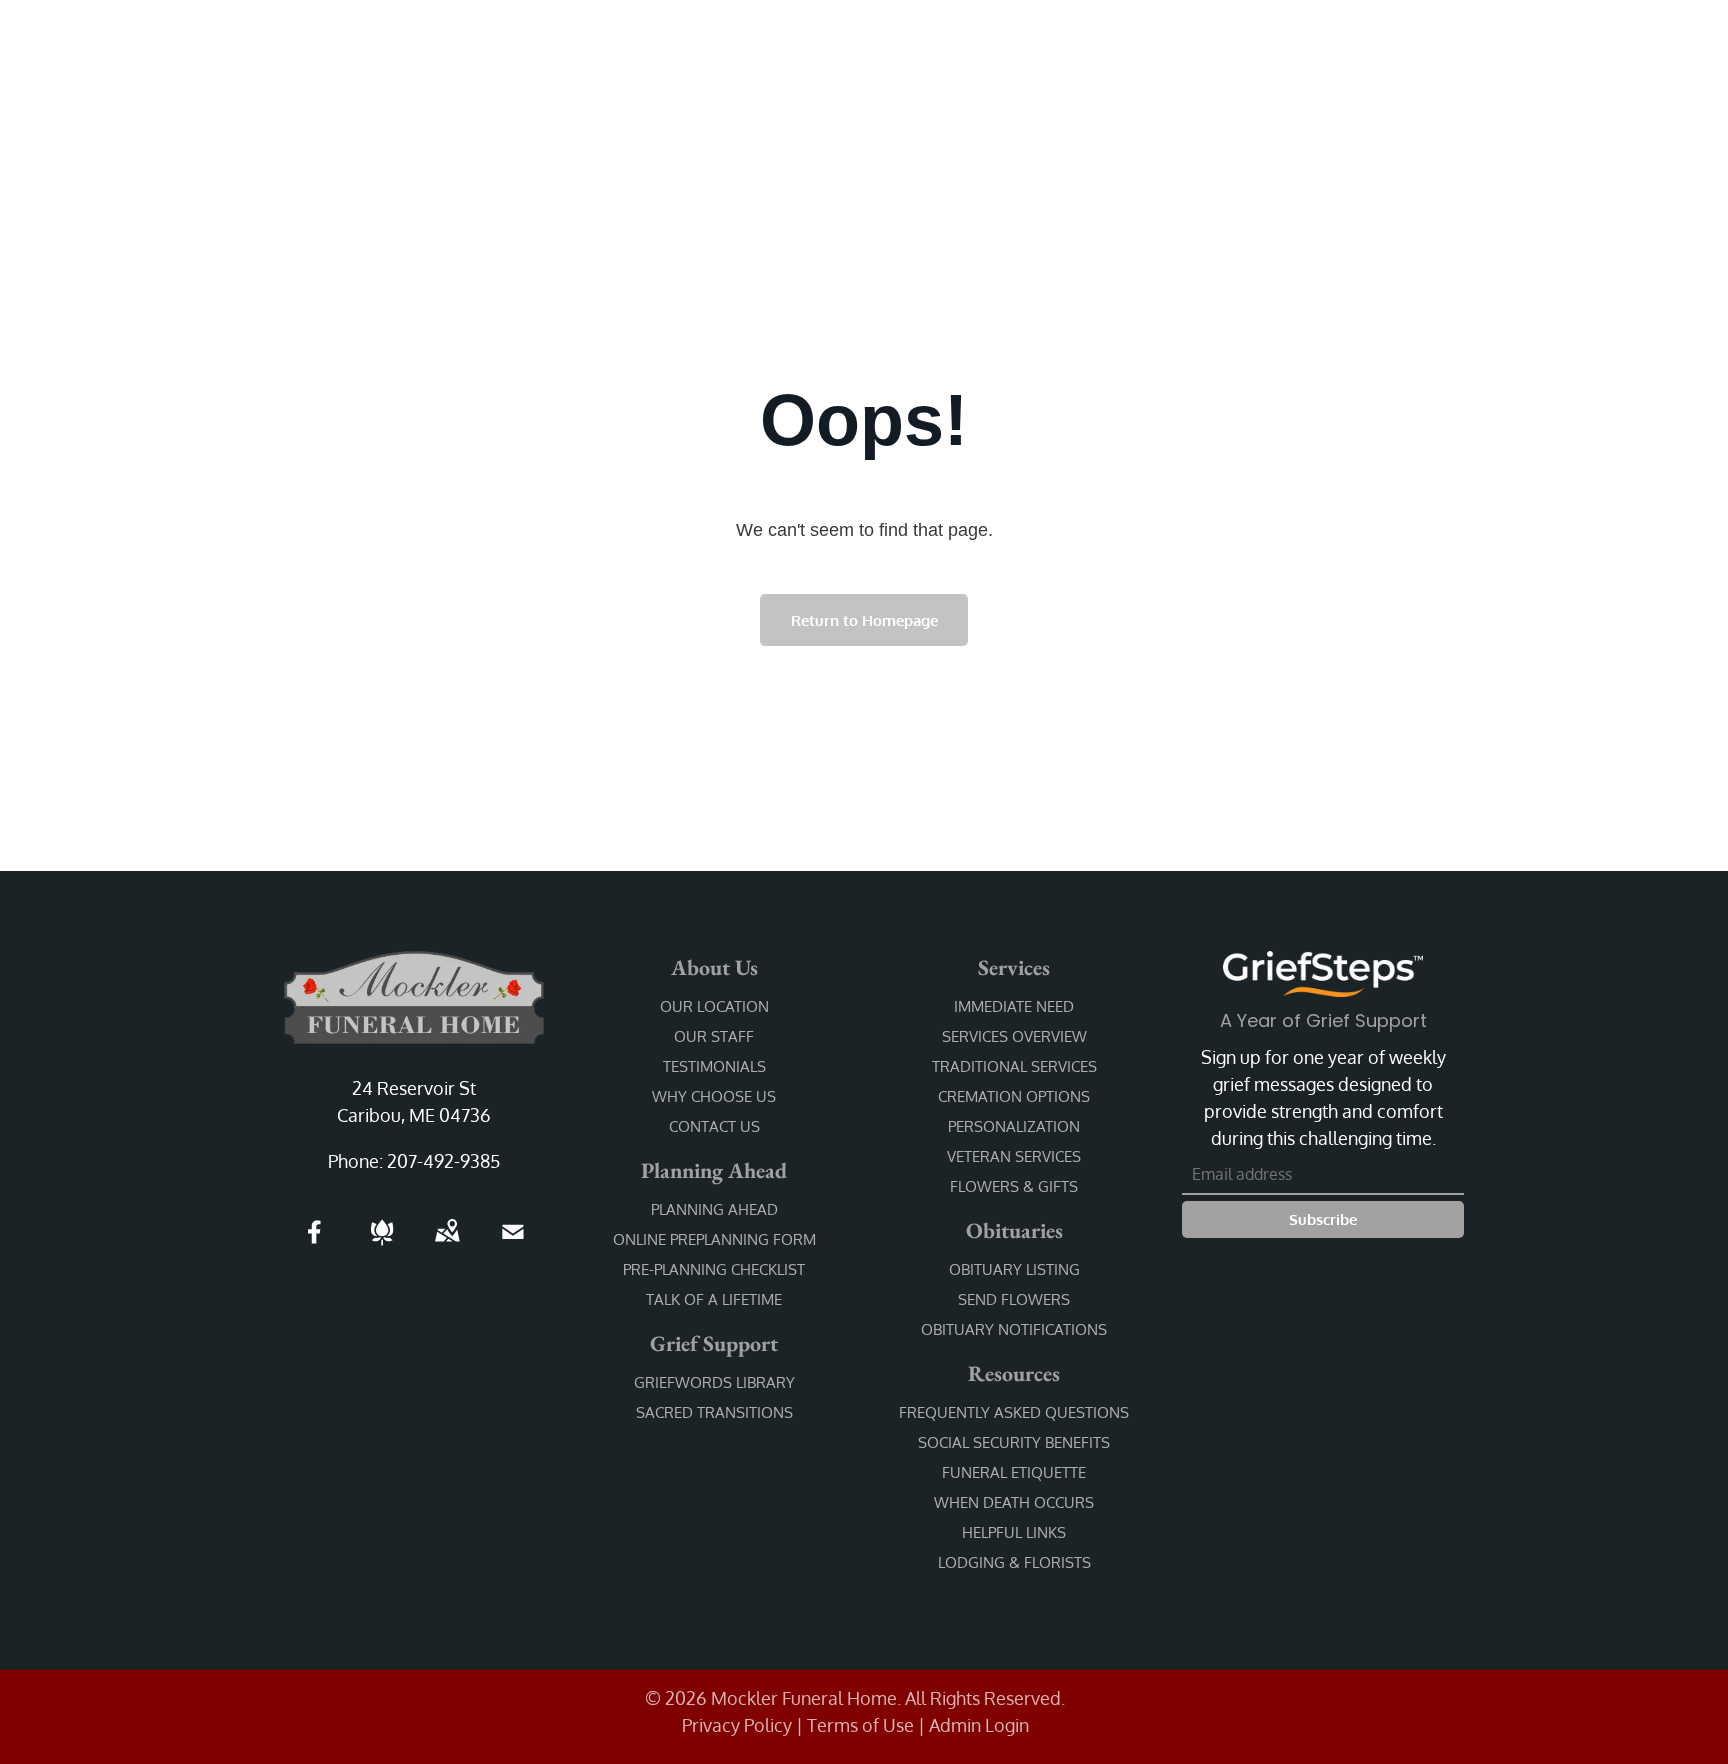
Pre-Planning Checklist (714, 1269)
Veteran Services (1014, 1156)
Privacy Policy (737, 1725)
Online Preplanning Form (714, 1239)
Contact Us (714, 1126)
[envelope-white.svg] (513, 1245)
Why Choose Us (714, 1096)
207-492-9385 (443, 1161)
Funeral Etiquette (1014, 1472)
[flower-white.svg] (382, 1245)
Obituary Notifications (1014, 1329)
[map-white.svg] (447, 1245)
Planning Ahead (714, 1209)
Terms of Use (860, 1725)
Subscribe (1323, 1219)
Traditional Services (1014, 1066)
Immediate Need (1014, 1006)
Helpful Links (1014, 1532)
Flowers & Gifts (1014, 1186)
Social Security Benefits (1014, 1442)
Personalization (1014, 1126)
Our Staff (714, 1036)
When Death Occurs (1014, 1502)
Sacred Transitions (714, 1412)
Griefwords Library (714, 1382)
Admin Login (979, 1725)
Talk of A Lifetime (714, 1299)
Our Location (714, 1006)
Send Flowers (1014, 1299)
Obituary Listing (1014, 1269)
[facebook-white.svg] (315, 1245)
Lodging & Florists (1014, 1562)
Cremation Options (1014, 1096)
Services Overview (1014, 1036)
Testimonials (714, 1066)
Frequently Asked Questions (1014, 1412)
